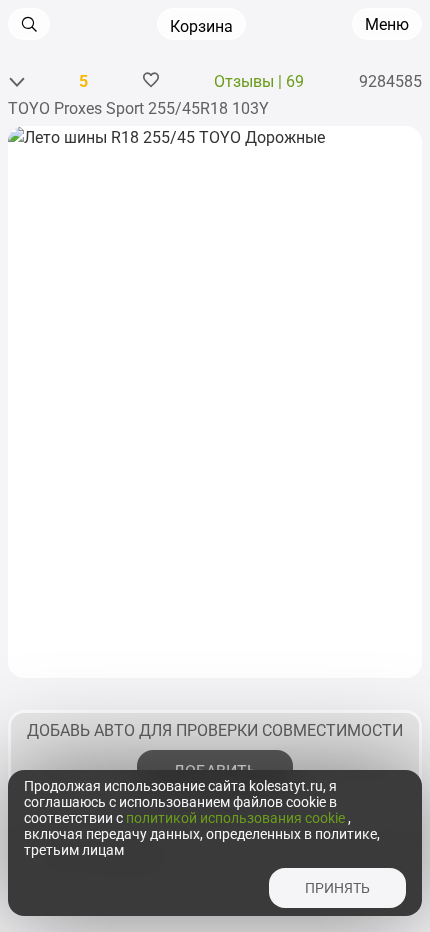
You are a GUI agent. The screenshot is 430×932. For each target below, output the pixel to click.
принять (337, 888)
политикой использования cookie (237, 818)
